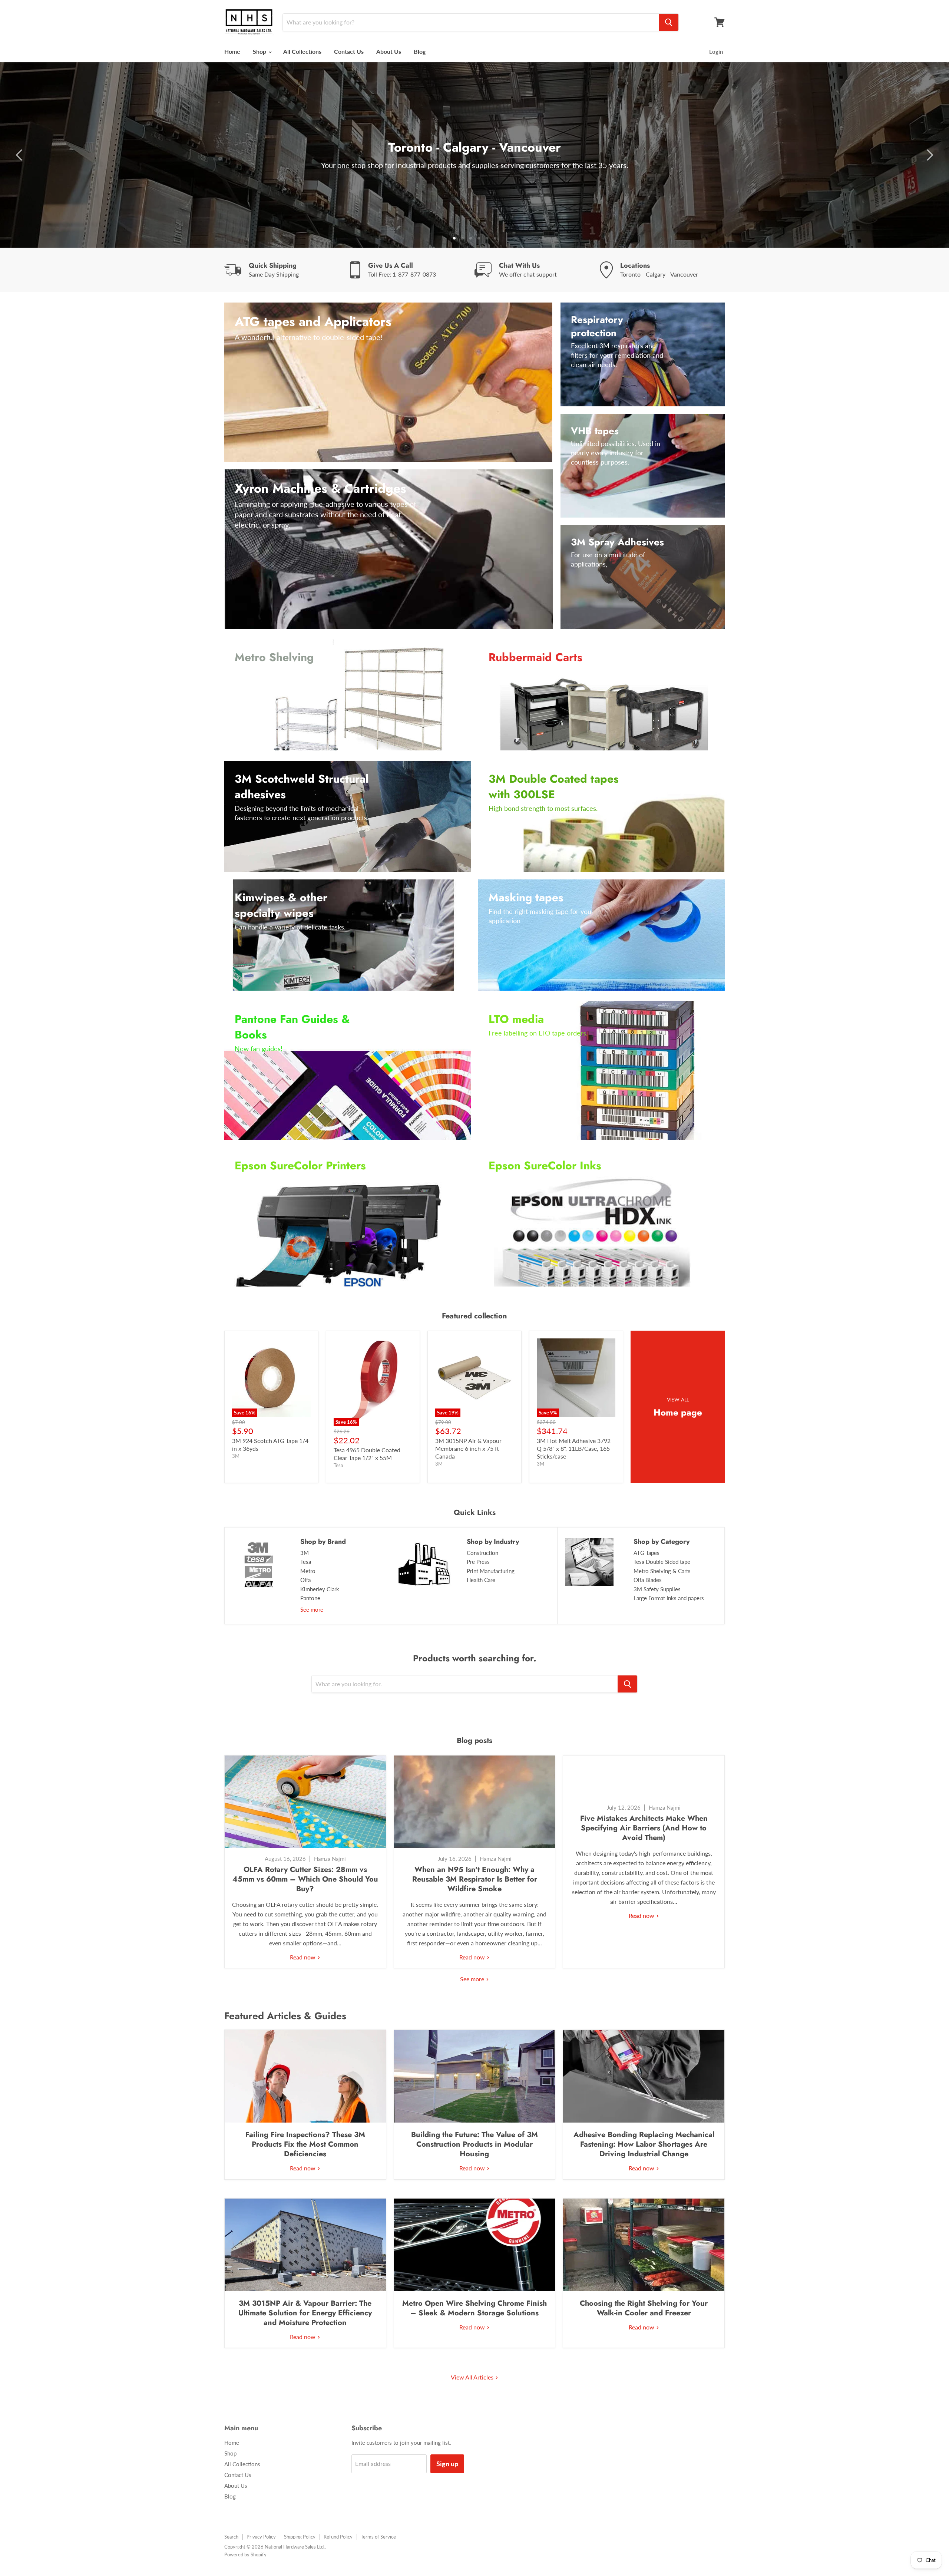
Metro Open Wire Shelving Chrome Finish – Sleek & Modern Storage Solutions (474, 2308)
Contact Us (349, 51)
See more (312, 1609)
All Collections (302, 51)
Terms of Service (378, 2537)
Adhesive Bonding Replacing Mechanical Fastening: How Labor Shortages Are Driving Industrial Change (644, 2144)
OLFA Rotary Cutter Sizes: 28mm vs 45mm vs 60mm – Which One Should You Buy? (305, 1879)
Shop (260, 51)
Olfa (305, 1580)
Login (716, 52)
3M (305, 1553)
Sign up (447, 2464)
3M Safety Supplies (657, 1589)
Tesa (306, 1562)
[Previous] (20, 155)
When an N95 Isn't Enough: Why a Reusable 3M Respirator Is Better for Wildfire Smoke (475, 1879)
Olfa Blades (648, 1580)
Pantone (310, 1598)
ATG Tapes (647, 1553)
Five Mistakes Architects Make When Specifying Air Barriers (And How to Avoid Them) (644, 1828)
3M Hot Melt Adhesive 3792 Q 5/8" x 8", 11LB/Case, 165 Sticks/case (574, 1448)
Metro (308, 1571)
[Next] (929, 155)
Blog (420, 51)
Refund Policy (338, 2537)
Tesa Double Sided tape (662, 1562)
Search (231, 2537)
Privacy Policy (261, 2537)
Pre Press (478, 1562)
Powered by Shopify (245, 2554)
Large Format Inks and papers (669, 1598)
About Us (389, 51)
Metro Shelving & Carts (662, 1571)
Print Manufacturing (491, 1571)
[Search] (669, 22)
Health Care (481, 1580)
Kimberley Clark (320, 1589)
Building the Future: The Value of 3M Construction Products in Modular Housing (474, 2144)
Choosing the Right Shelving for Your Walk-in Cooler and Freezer (644, 2308)
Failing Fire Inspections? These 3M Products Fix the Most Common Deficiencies (305, 2144)
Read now (303, 1957)
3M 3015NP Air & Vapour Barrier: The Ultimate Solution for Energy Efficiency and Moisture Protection (305, 2313)
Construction (482, 1553)
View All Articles (473, 2377)
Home (232, 51)
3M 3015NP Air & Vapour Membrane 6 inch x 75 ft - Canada (469, 1448)
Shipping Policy (300, 2537)
